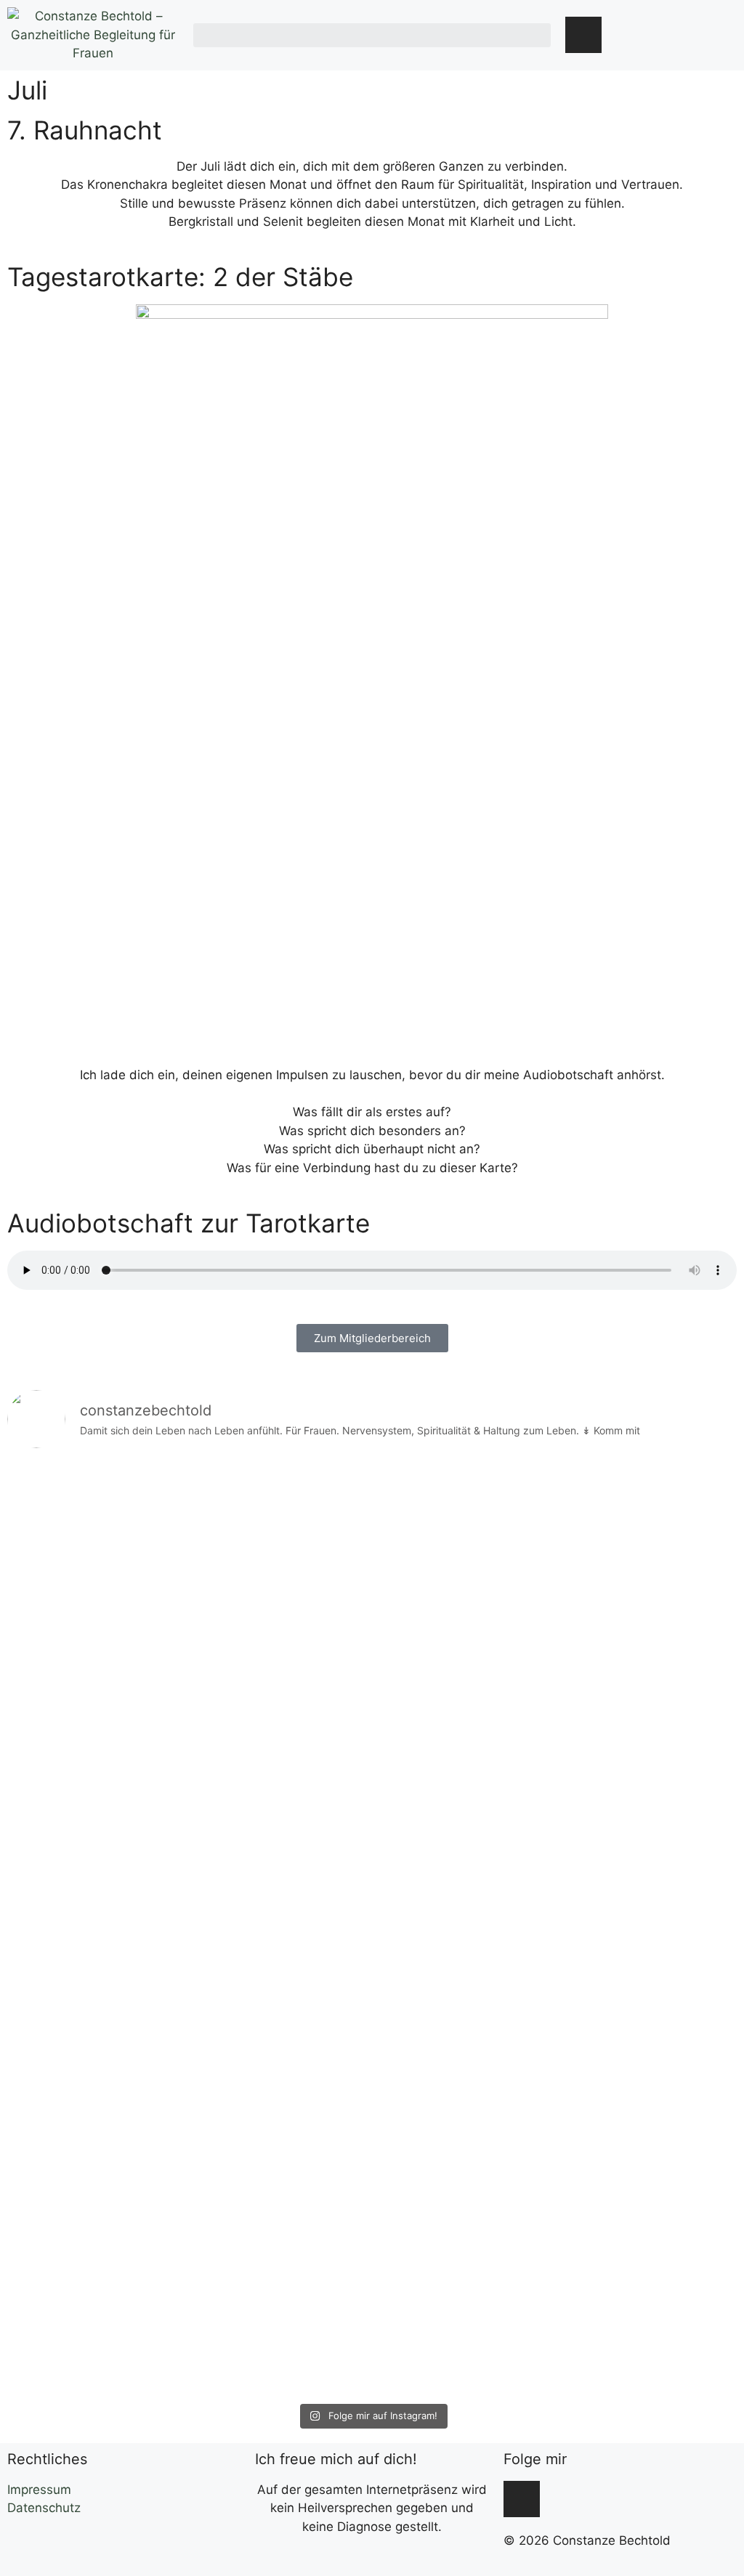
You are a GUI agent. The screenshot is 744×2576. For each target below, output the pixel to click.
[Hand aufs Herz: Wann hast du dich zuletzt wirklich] (464, 1836)
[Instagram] (583, 35)
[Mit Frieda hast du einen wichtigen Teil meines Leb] (96, 1929)
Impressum (39, 2490)
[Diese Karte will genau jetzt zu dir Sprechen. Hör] (280, 1892)
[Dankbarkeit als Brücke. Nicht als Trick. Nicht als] (649, 1836)
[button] (372, 35)
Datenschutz (44, 2508)
